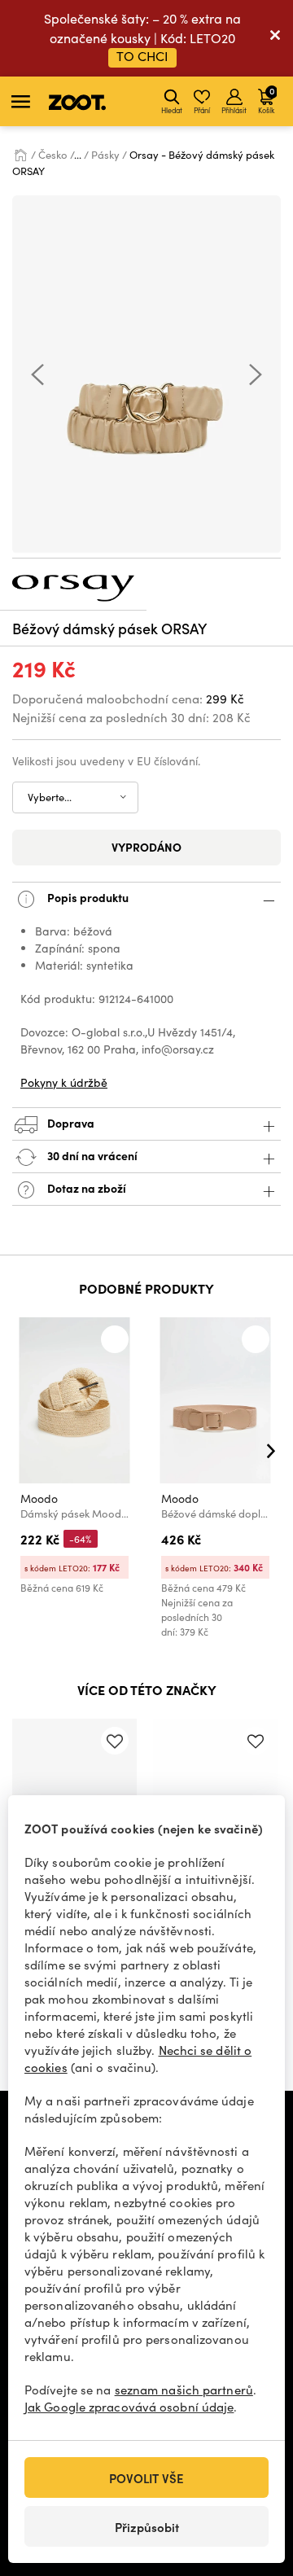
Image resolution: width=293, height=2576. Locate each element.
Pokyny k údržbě (64, 1082)
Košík (266, 99)
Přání (202, 110)
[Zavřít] (275, 38)
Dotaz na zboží (85, 1188)
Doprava (70, 1123)
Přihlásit (234, 110)
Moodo (39, 1498)
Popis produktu (87, 897)
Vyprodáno (146, 847)
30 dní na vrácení (91, 1155)
